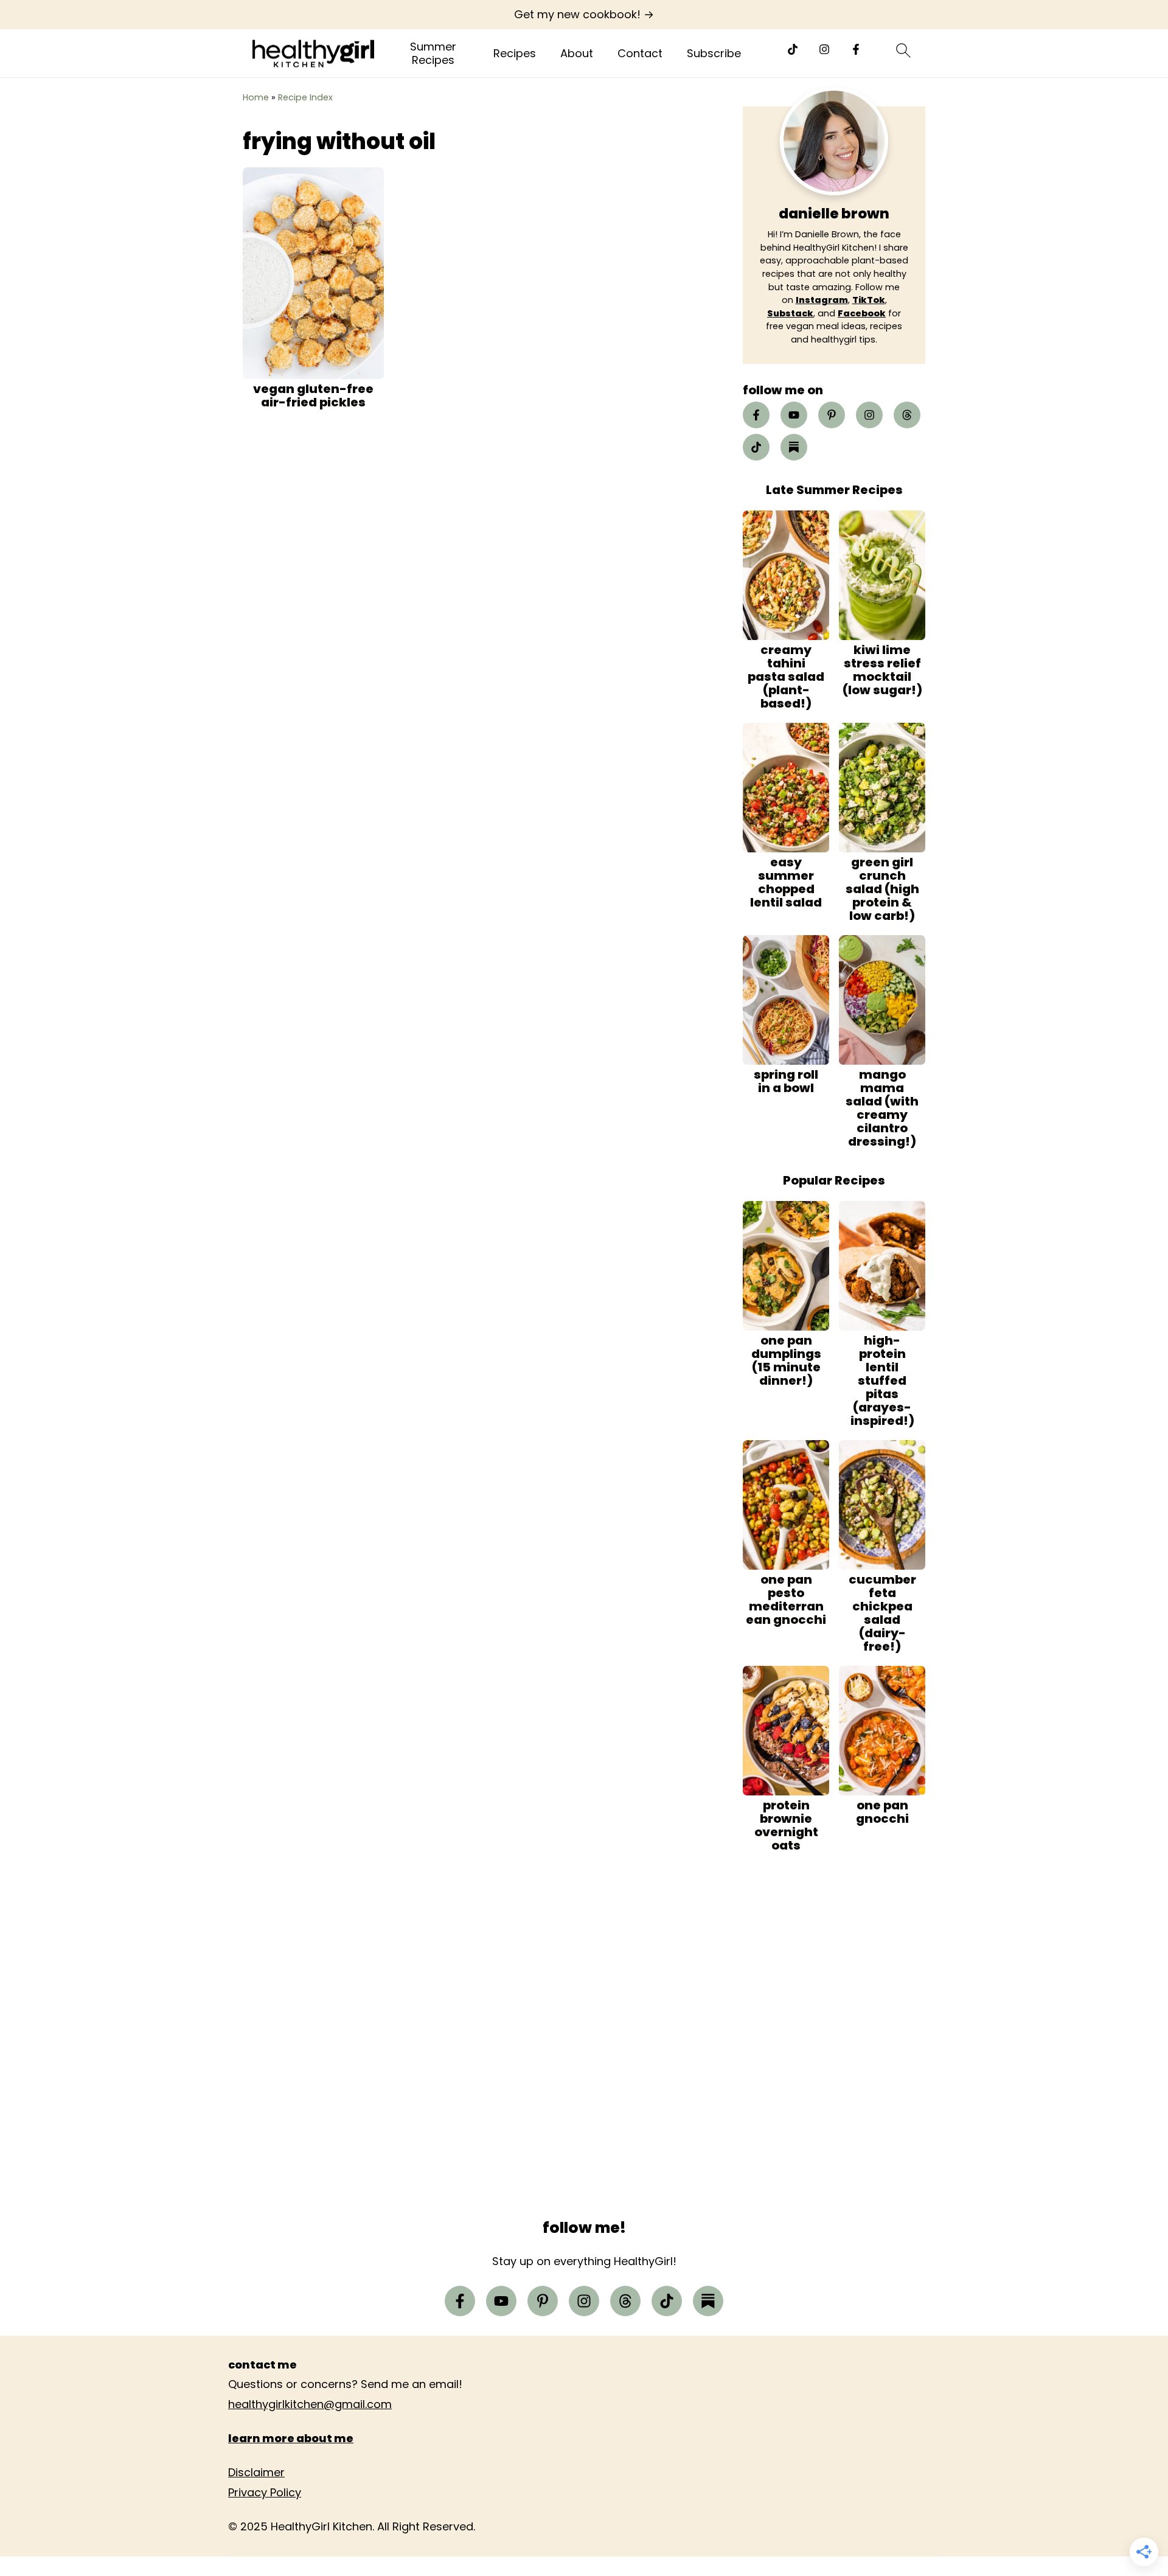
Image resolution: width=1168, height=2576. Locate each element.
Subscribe (714, 54)
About (577, 54)
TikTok (869, 300)
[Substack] (794, 447)
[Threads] (907, 415)
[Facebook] (856, 49)
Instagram (822, 300)
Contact (640, 54)
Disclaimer (256, 2472)
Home (256, 97)
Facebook (862, 313)
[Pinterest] (832, 415)
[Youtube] (794, 415)
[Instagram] (824, 49)
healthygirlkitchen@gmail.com (310, 2404)
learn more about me (291, 2438)
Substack (790, 313)
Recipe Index (305, 97)
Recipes (515, 54)
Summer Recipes (433, 53)
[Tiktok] (793, 49)
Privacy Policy (265, 2492)
